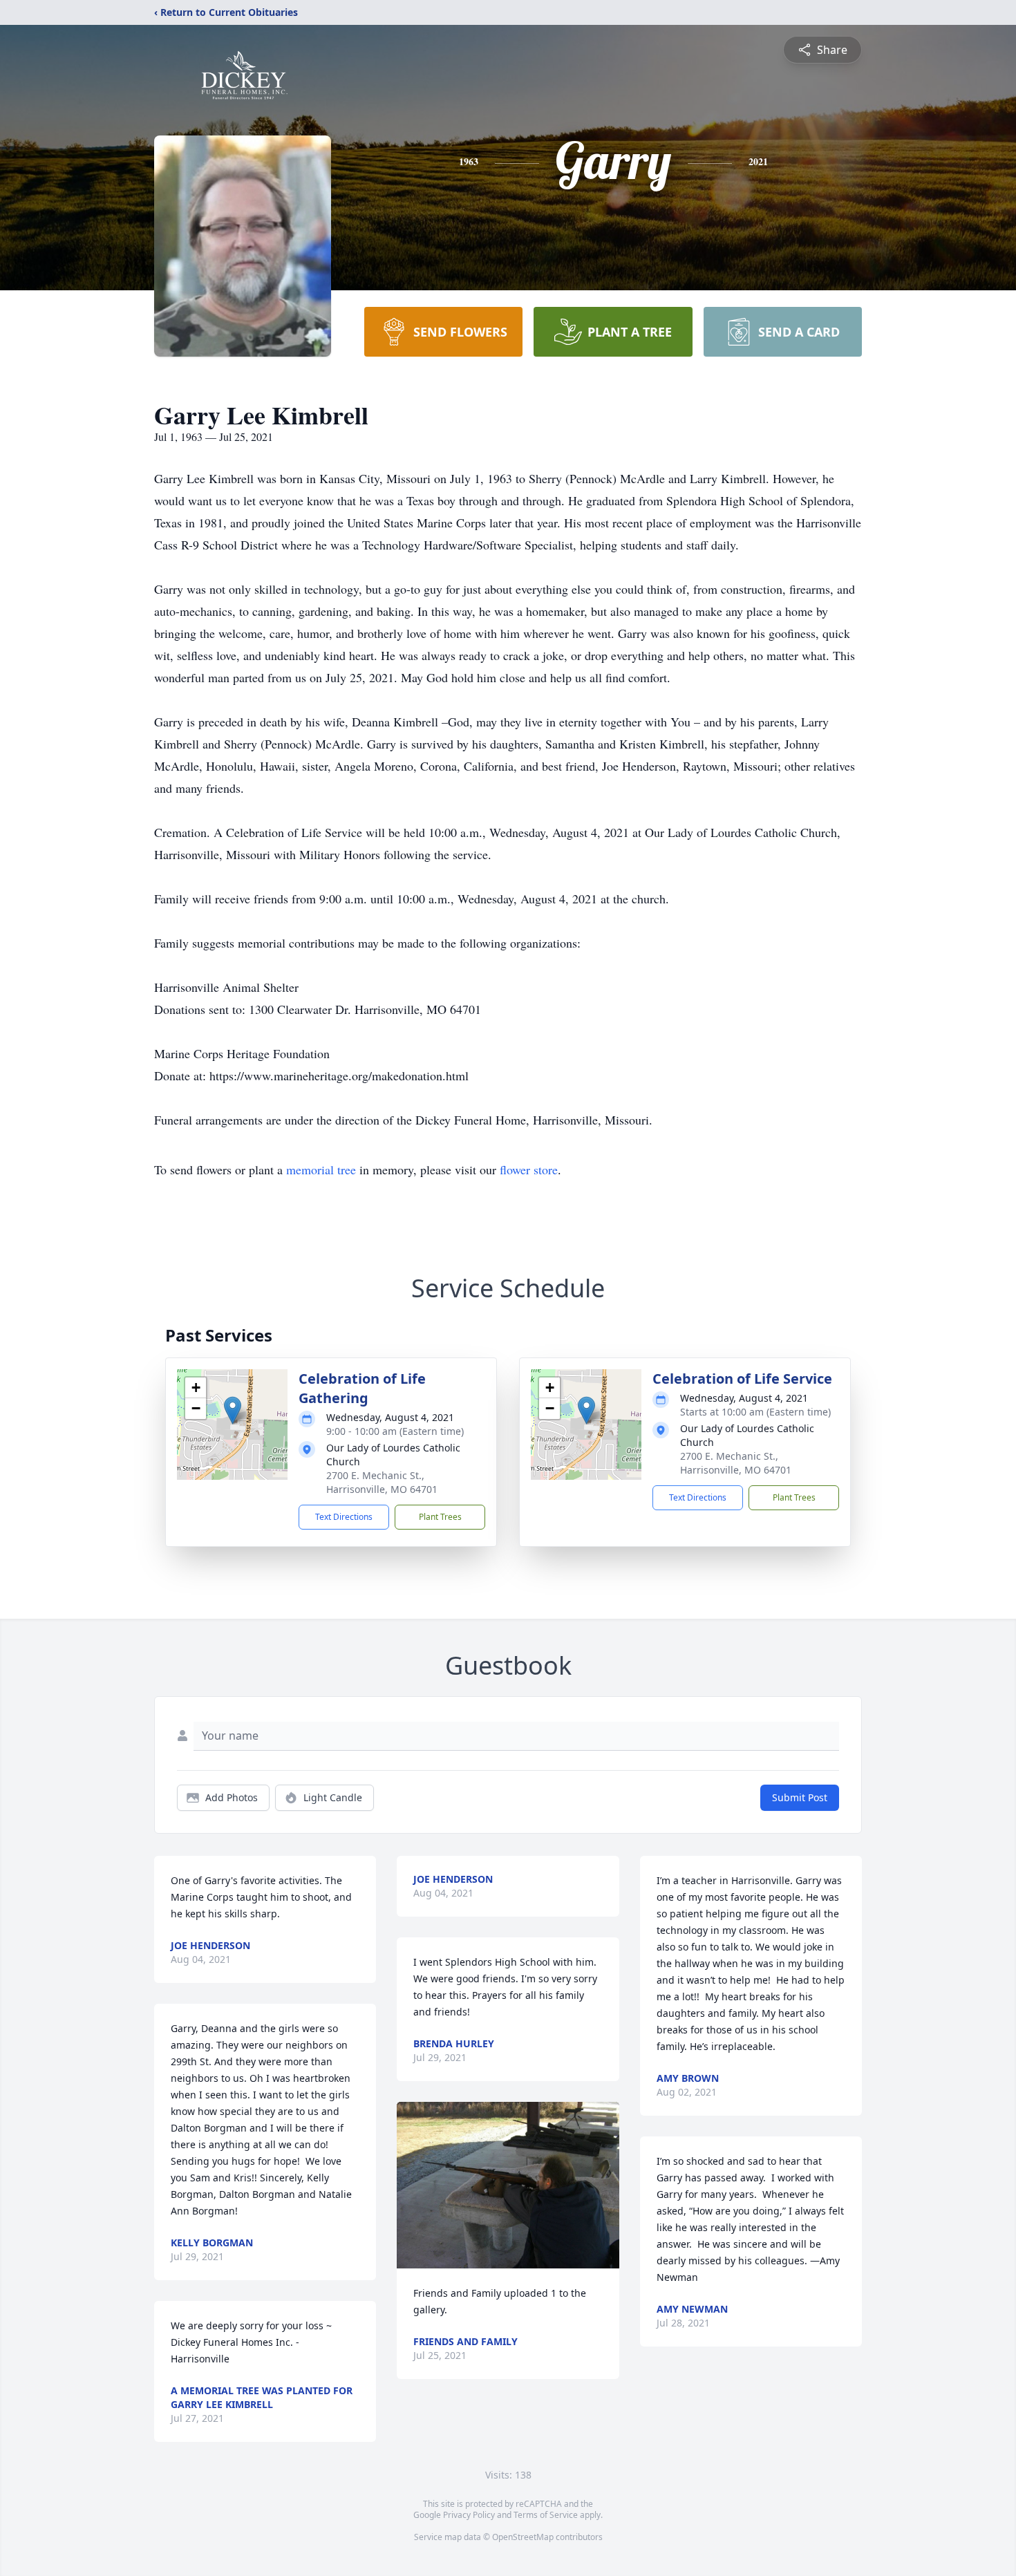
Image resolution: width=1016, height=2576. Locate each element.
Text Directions (344, 1517)
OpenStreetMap (523, 2537)
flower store (529, 1169)
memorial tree (321, 1169)
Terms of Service (546, 2515)
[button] (233, 1410)
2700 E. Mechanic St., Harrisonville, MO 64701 (382, 1482)
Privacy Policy (469, 2515)
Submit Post (800, 1797)
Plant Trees (440, 1517)
